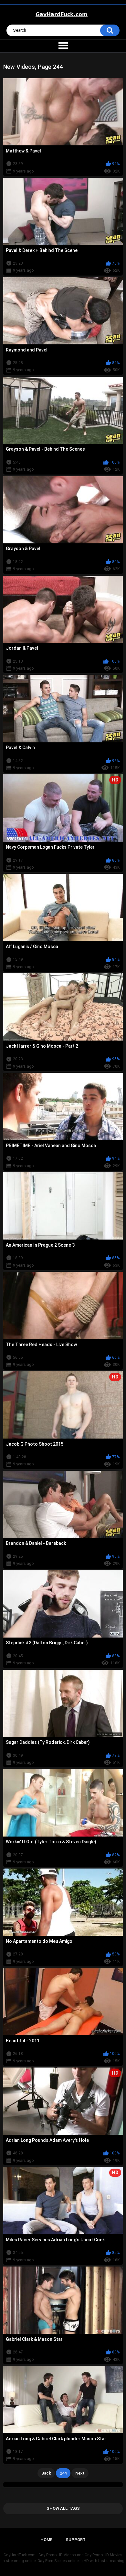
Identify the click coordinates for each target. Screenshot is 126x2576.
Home (46, 2540)
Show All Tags (63, 2508)
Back (46, 2473)
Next (80, 2473)
